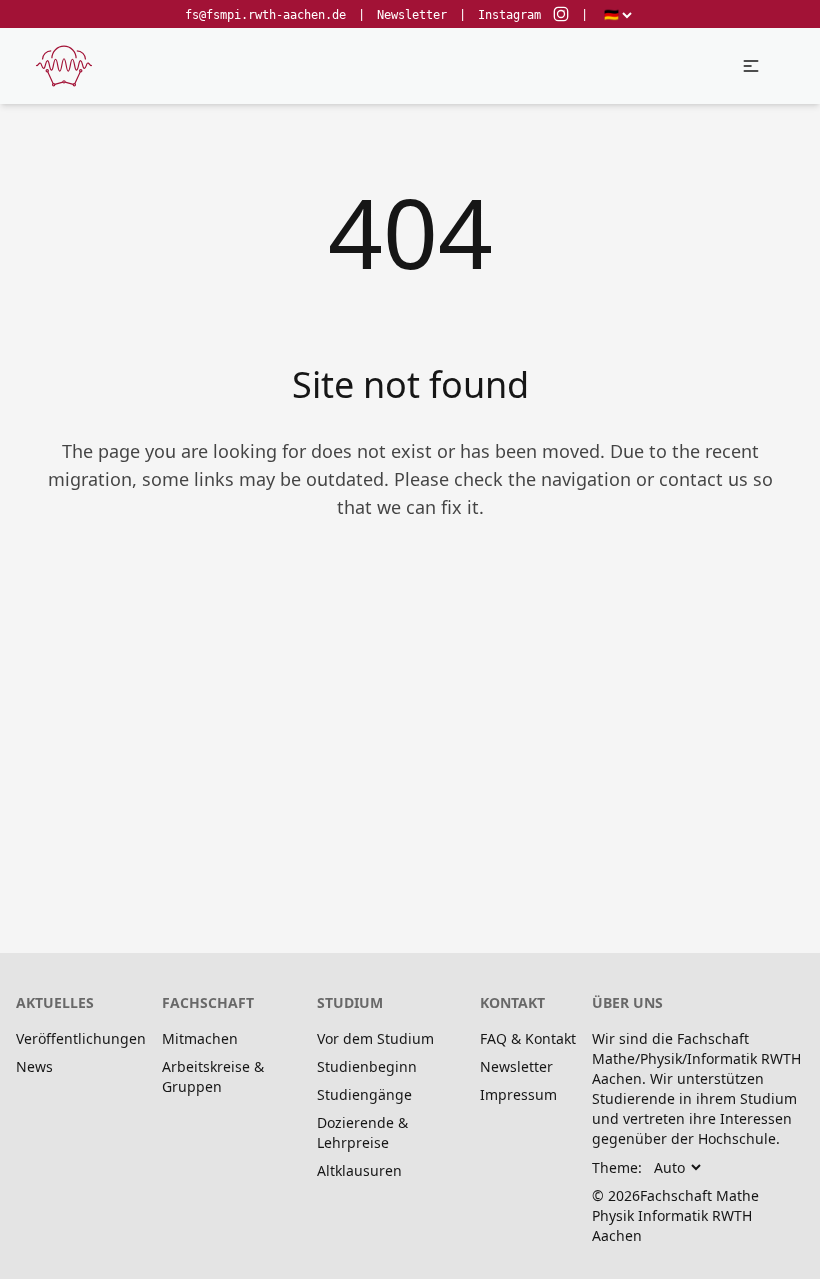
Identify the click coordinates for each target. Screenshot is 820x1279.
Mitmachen (200, 1038)
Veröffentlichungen (81, 1038)
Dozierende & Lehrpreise (362, 1132)
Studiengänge (364, 1094)
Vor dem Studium (375, 1038)
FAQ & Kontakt (528, 1038)
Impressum (518, 1094)
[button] (751, 66)
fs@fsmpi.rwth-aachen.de (265, 15)
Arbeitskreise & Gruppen (213, 1076)
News (34, 1066)
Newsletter (412, 15)
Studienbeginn (367, 1066)
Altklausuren (359, 1170)
